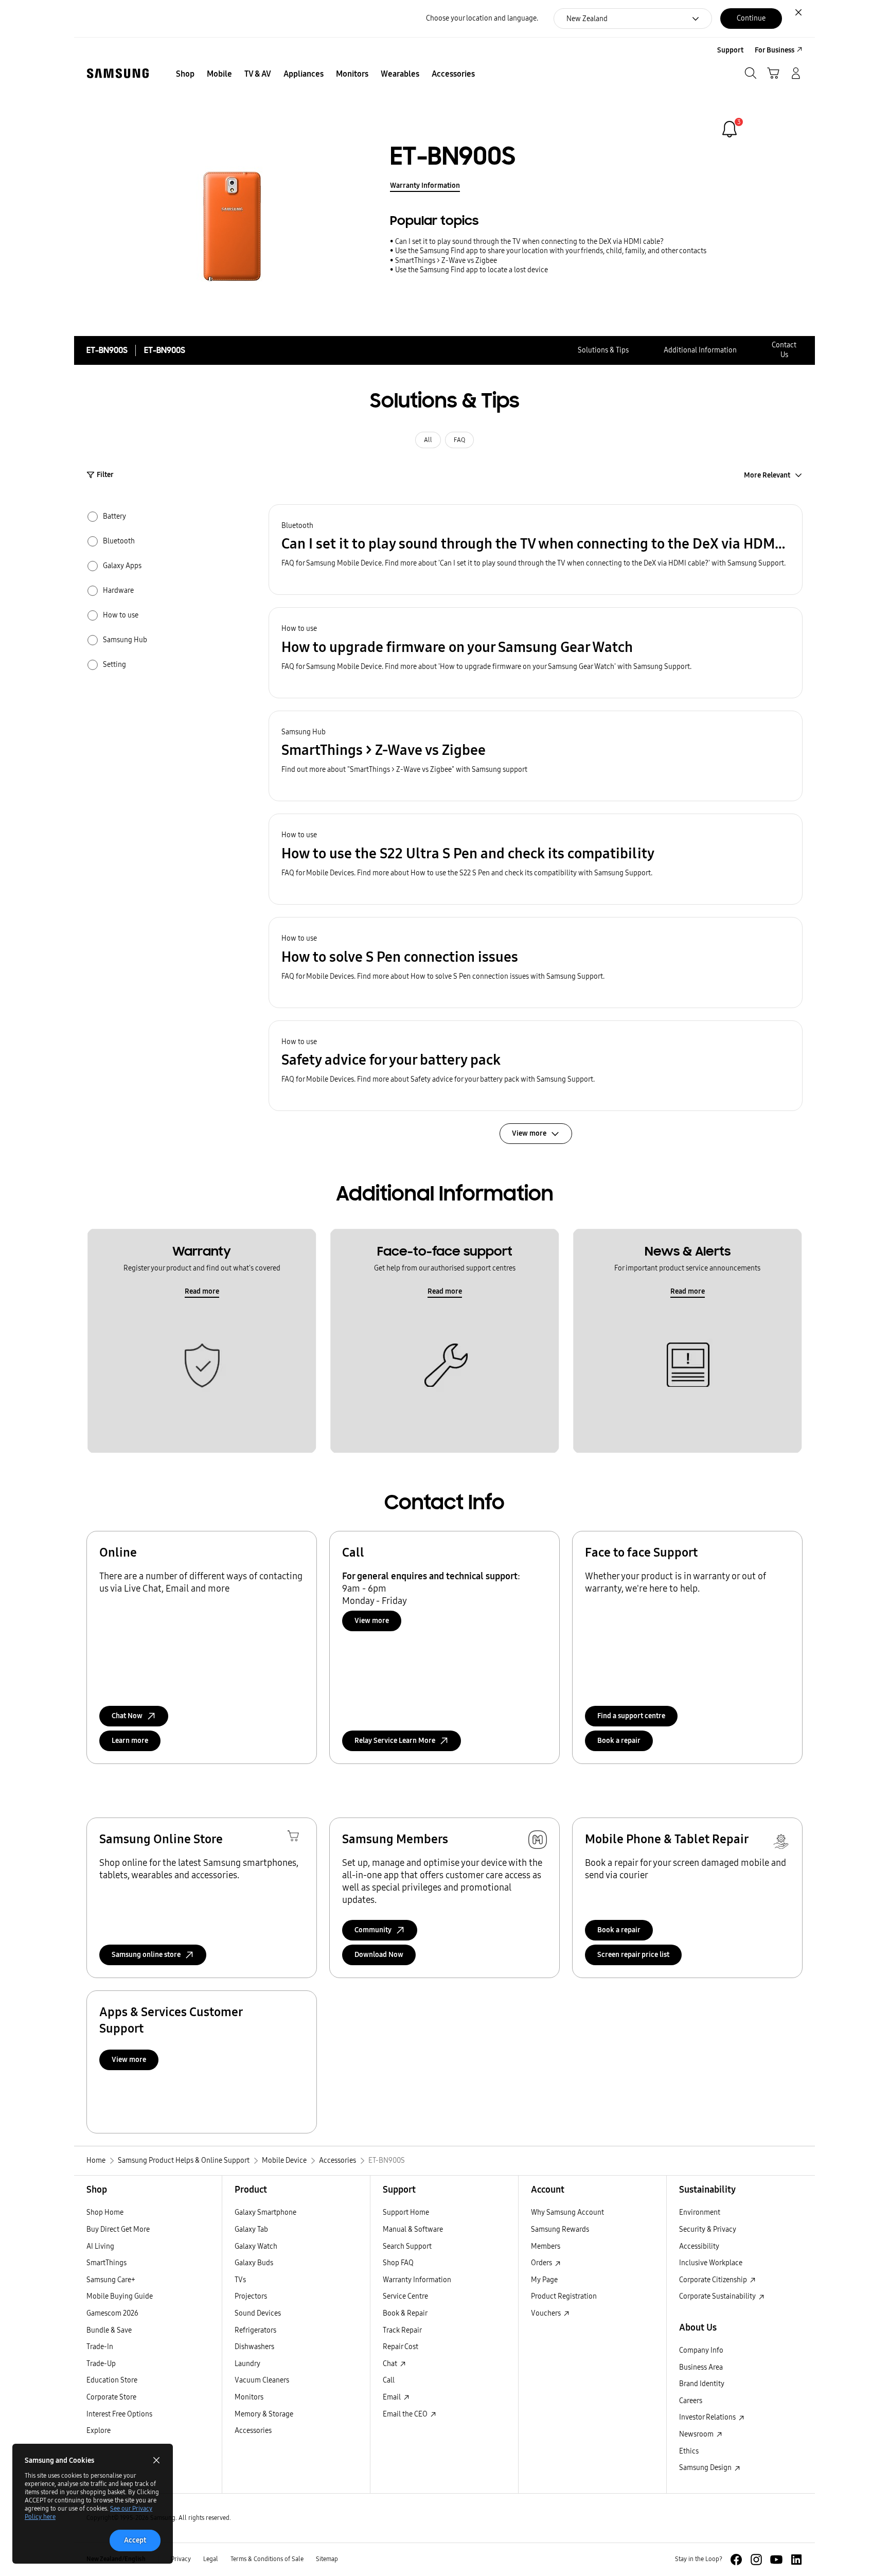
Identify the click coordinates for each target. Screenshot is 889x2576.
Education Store (112, 2380)
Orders (542, 2263)
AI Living (100, 2246)
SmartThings (106, 2263)
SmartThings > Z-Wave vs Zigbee (446, 261)
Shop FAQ (398, 2263)
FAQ (459, 440)
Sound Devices (258, 2313)
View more (372, 1621)
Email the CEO (406, 2414)
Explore (99, 2431)
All (428, 440)
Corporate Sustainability (718, 2296)
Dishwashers (254, 2347)
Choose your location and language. (482, 18)
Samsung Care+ (111, 2280)
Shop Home (105, 2212)
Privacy (181, 2559)
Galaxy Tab (251, 2229)
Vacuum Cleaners (262, 2380)
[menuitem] (185, 74)
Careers (691, 2401)
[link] (730, 129)
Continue (751, 18)
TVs (240, 2280)
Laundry (247, 2364)
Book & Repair (405, 2313)
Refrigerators (255, 2330)
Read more (202, 1291)
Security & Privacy (708, 2229)
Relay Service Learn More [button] (395, 1741)
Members (546, 2246)
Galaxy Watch (256, 2246)
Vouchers (547, 2313)
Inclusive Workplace (711, 2263)
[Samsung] (118, 73)
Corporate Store (111, 2397)
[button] (536, 550)
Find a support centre (631, 1716)
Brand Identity (702, 2384)
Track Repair (402, 2330)
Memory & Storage (264, 2414)
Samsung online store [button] (146, 1955)
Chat (391, 2364)
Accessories (253, 2431)
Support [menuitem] (730, 50)
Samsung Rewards (560, 2229)
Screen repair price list (633, 1955)
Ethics (689, 2451)
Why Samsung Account (567, 2212)
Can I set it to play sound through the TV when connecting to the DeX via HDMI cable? (529, 242)
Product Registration (564, 2296)
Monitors (249, 2397)
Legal (211, 2559)
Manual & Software (413, 2229)
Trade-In (100, 2347)
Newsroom (697, 2434)
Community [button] (373, 1930)
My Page (544, 2280)
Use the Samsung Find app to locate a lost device (472, 270)
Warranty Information (425, 186)
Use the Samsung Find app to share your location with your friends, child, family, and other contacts (551, 251)
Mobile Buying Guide (120, 2296)
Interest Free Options (119, 2414)
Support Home (406, 2212)
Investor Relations (708, 2417)
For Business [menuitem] (775, 50)
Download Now (379, 1955)
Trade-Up (101, 2364)
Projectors (251, 2296)
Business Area (701, 2367)
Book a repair (619, 1741)
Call (389, 2380)
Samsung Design (706, 2468)
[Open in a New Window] (736, 2560)
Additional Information (700, 350)
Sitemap (327, 2559)
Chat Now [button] (127, 1716)
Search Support (407, 2246)
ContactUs (784, 350)
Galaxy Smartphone (265, 2212)
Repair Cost (401, 2347)
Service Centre (405, 2296)
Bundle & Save (109, 2330)
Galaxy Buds (254, 2263)
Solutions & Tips (603, 350)
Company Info (701, 2350)
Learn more (130, 1741)
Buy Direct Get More (118, 2229)
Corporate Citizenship (714, 2280)
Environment (700, 2212)
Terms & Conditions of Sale (267, 2559)
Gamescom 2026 (112, 2313)
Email (393, 2397)
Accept (135, 2540)
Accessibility (699, 2246)
